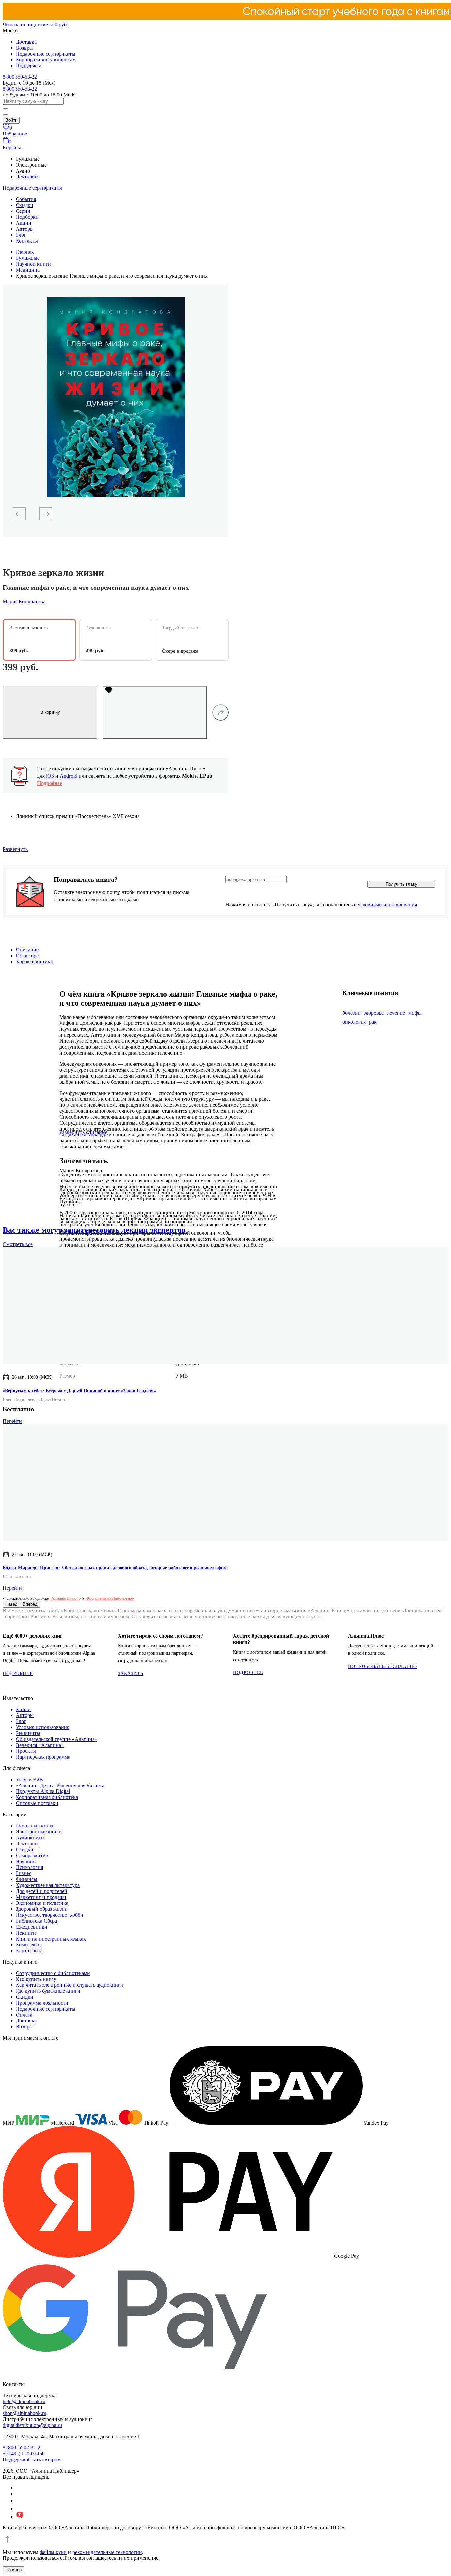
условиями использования (387, 905)
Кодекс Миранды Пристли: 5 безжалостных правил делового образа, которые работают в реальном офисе (115, 1568)
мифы (415, 1013)
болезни (351, 1013)
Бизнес (24, 1873)
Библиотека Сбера (36, 1921)
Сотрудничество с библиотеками (53, 1973)
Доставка (26, 42)
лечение (396, 1013)
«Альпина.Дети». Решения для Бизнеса (60, 1785)
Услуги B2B (29, 1779)
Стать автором (44, 2460)
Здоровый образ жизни (42, 1909)
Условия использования (43, 1727)
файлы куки (53, 2552)
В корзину (50, 712)
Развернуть (15, 849)
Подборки (27, 217)
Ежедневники (32, 1927)
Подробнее (50, 783)
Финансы (27, 1879)
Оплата (24, 2015)
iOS (50, 776)
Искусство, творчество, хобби (50, 1915)
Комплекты (29, 1945)
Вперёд (30, 1604)
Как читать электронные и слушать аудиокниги (69, 1985)
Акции (24, 223)
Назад (11, 1604)
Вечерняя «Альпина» (40, 1745)
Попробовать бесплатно (382, 1666)
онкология (354, 1022)
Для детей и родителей (42, 1891)
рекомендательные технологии (107, 2552)
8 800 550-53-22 (20, 77)
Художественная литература (48, 1885)
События (26, 199)
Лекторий (27, 177)
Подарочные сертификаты (46, 54)
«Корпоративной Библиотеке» (110, 1598)
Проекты (26, 1751)
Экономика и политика (42, 1903)
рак (373, 1022)
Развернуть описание (83, 1132)
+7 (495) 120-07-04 (23, 2454)
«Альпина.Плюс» (64, 1598)
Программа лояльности (42, 2003)
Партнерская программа (43, 1757)
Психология (29, 1867)
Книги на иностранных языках (51, 1939)
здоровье (374, 1013)
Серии (23, 211)
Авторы (25, 229)
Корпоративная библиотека (47, 1797)
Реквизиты (28, 1733)
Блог (21, 235)
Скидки (25, 205)
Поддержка (29, 66)
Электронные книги (39, 1832)
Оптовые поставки (37, 1803)
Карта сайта (29, 1951)
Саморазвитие (32, 1855)
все (18, 1244)
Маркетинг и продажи (41, 1897)
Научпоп (26, 1861)
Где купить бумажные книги (48, 1991)
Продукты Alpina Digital (43, 1791)
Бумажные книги (35, 1826)
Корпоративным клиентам (46, 60)
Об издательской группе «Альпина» (57, 1739)
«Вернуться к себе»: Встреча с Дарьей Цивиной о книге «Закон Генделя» (79, 1391)
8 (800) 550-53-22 (21, 2448)
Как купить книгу (36, 1979)
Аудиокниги (30, 1838)
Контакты (27, 241)
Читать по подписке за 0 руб (35, 25)
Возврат (25, 48)
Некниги (26, 1933)
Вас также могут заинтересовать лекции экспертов (94, 1230)
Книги (23, 1709)
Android (69, 776)
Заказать (131, 1674)
